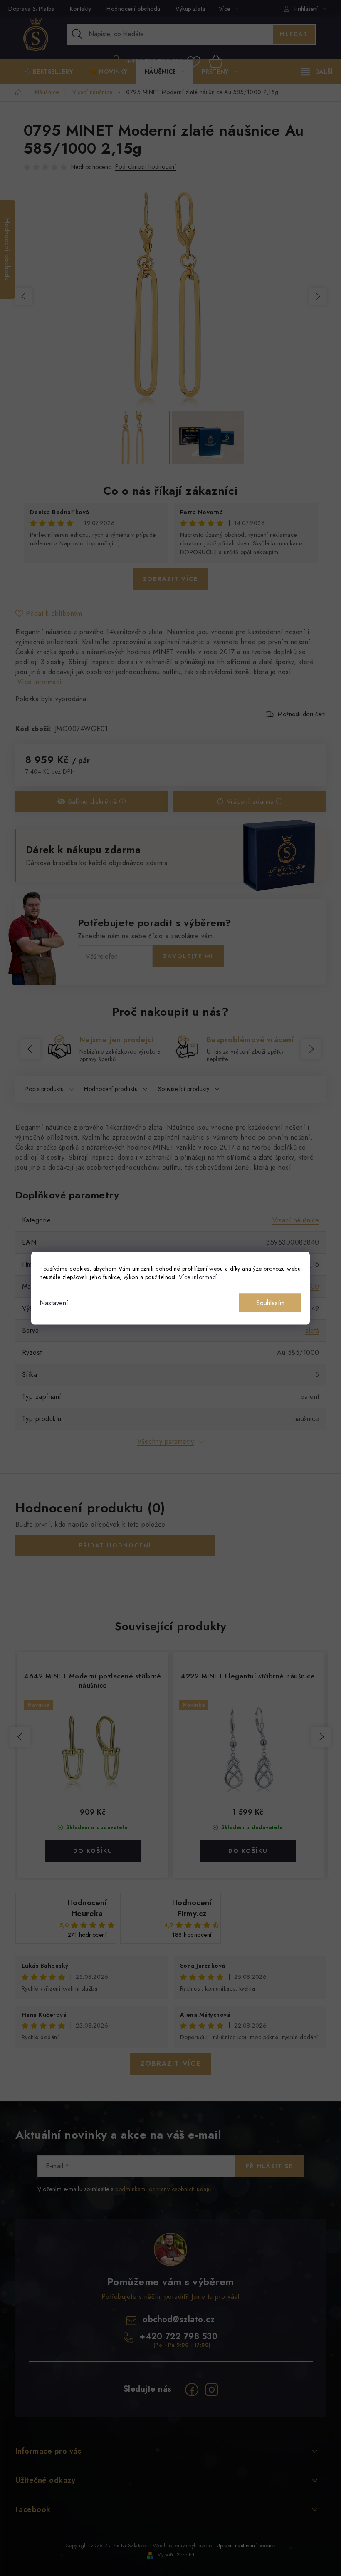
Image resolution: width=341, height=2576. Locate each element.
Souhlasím (270, 1303)
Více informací (198, 1277)
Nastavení (54, 1303)
